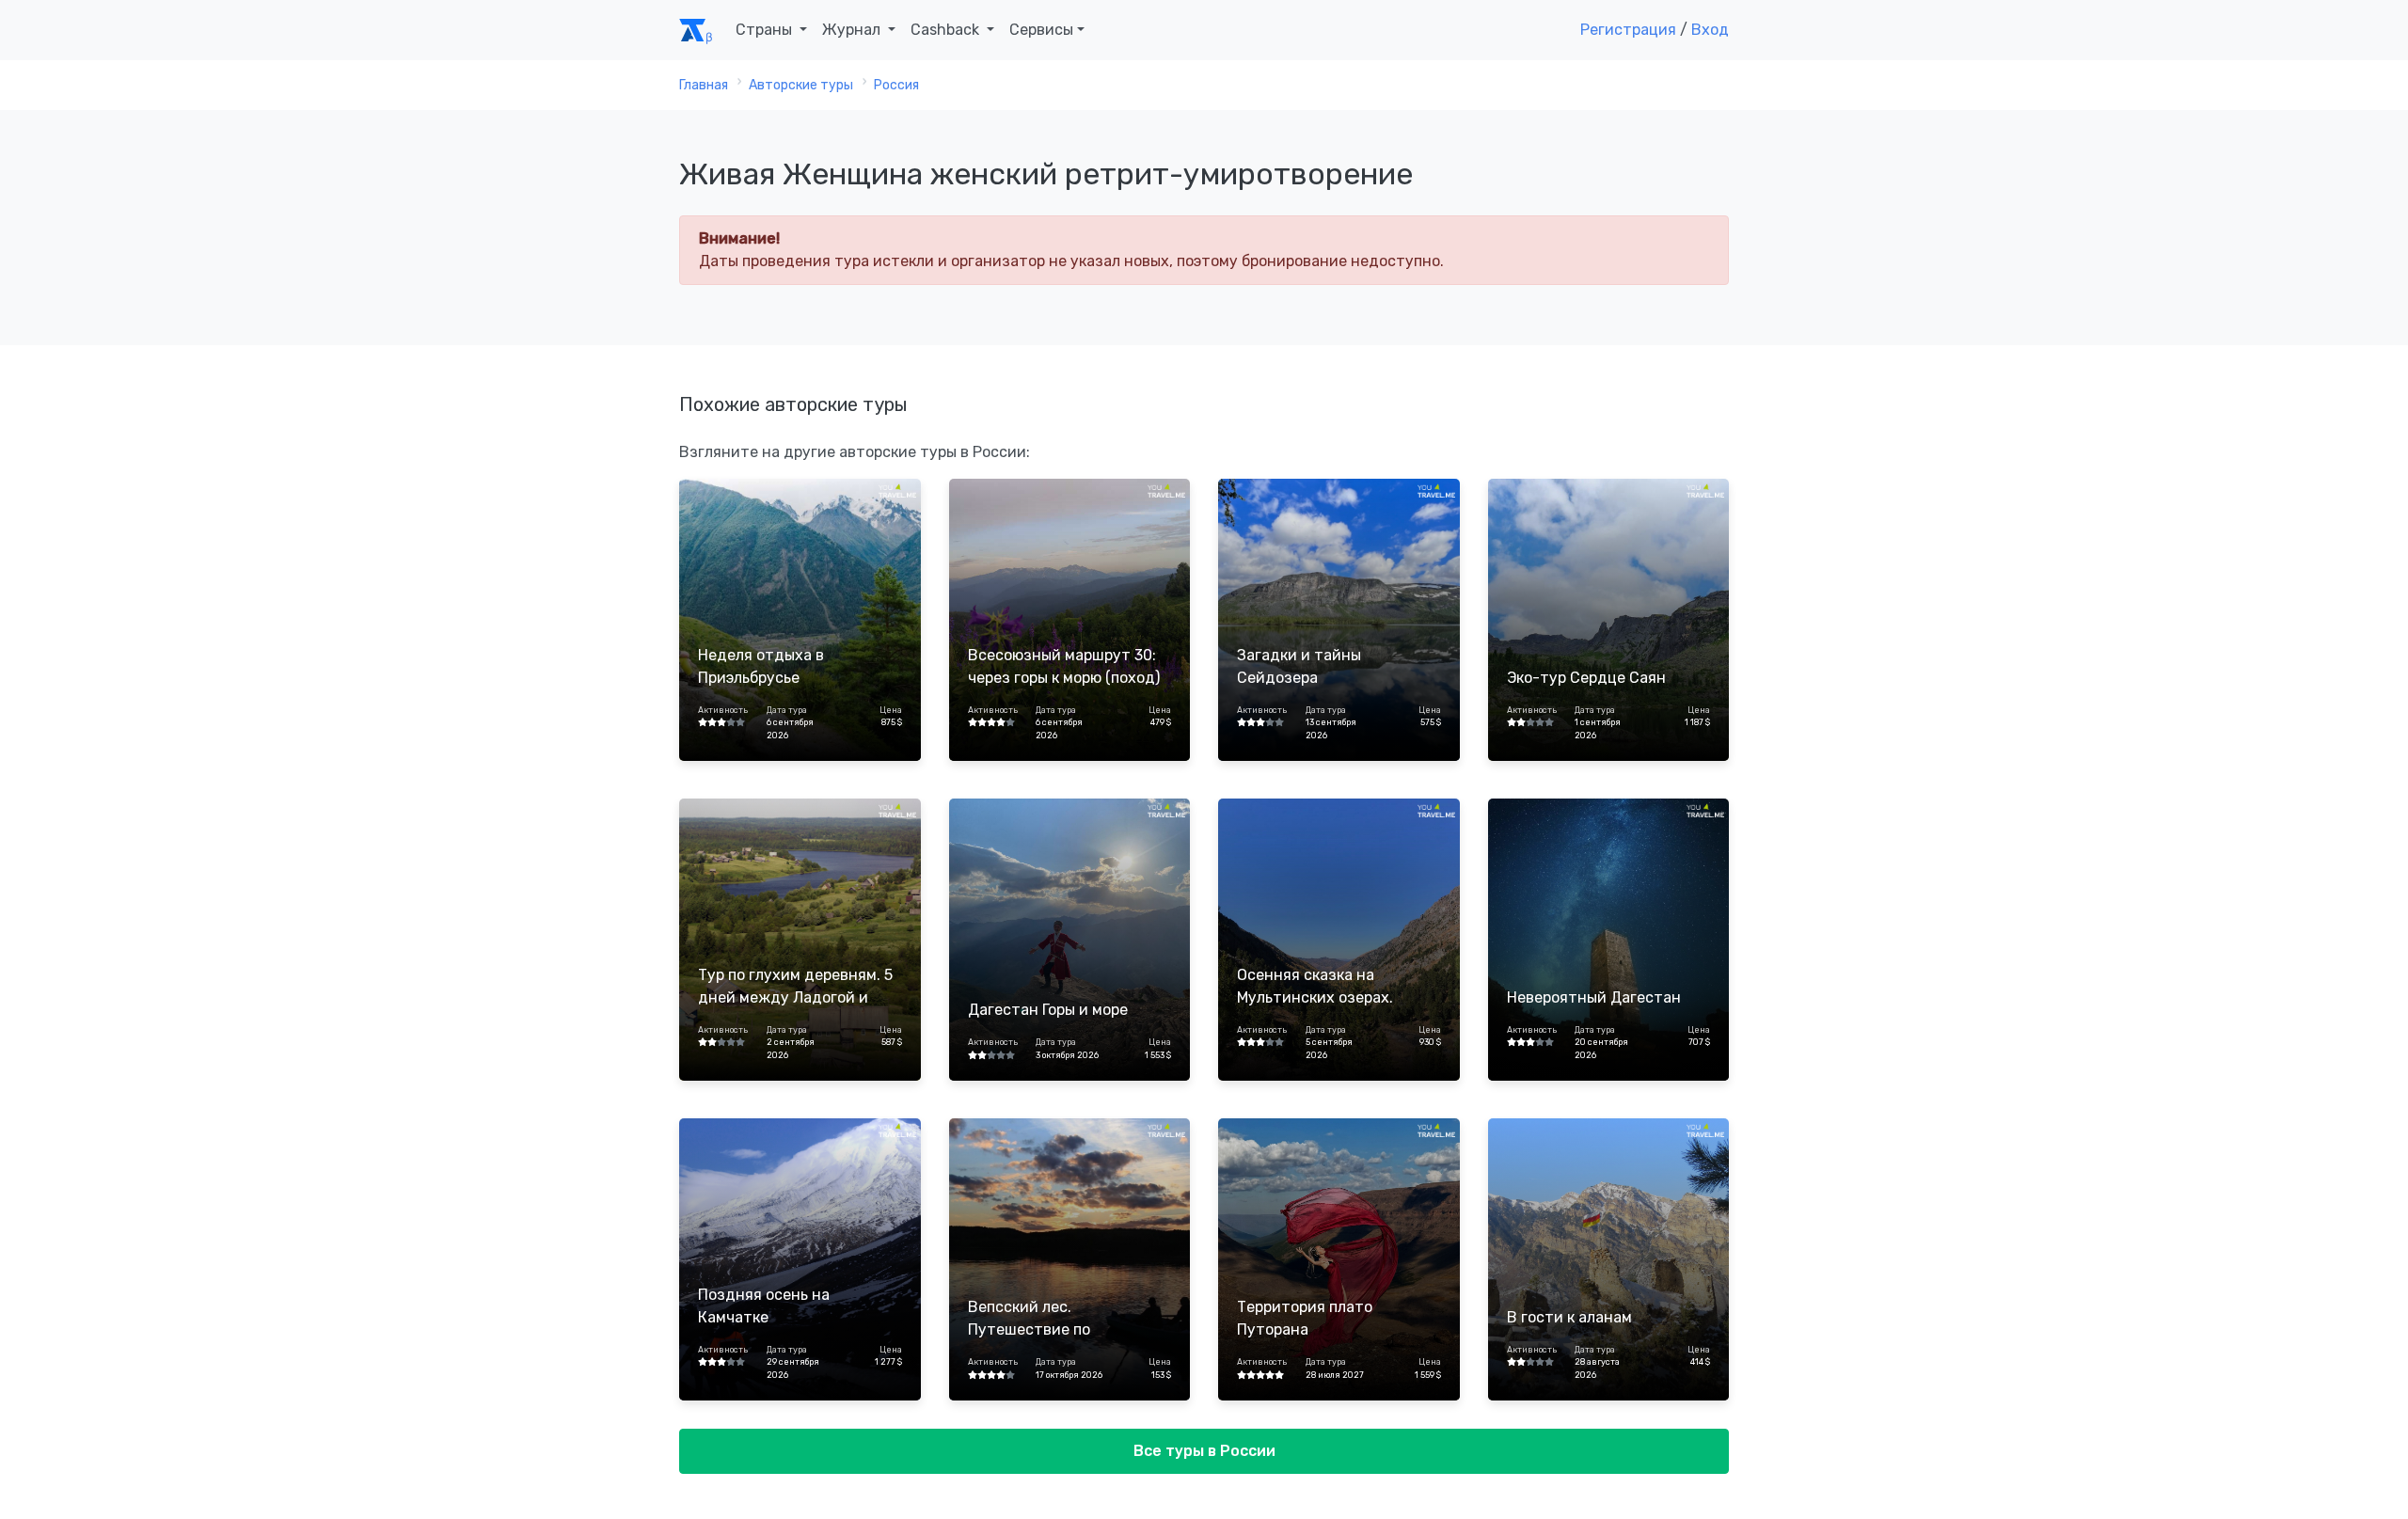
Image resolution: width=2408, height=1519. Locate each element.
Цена (890, 710)
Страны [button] (766, 30)
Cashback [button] (947, 30)
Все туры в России (1204, 1451)
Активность (723, 710)
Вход (1710, 30)
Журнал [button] (853, 30)
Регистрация (1628, 30)
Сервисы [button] (1041, 30)
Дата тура (787, 710)
